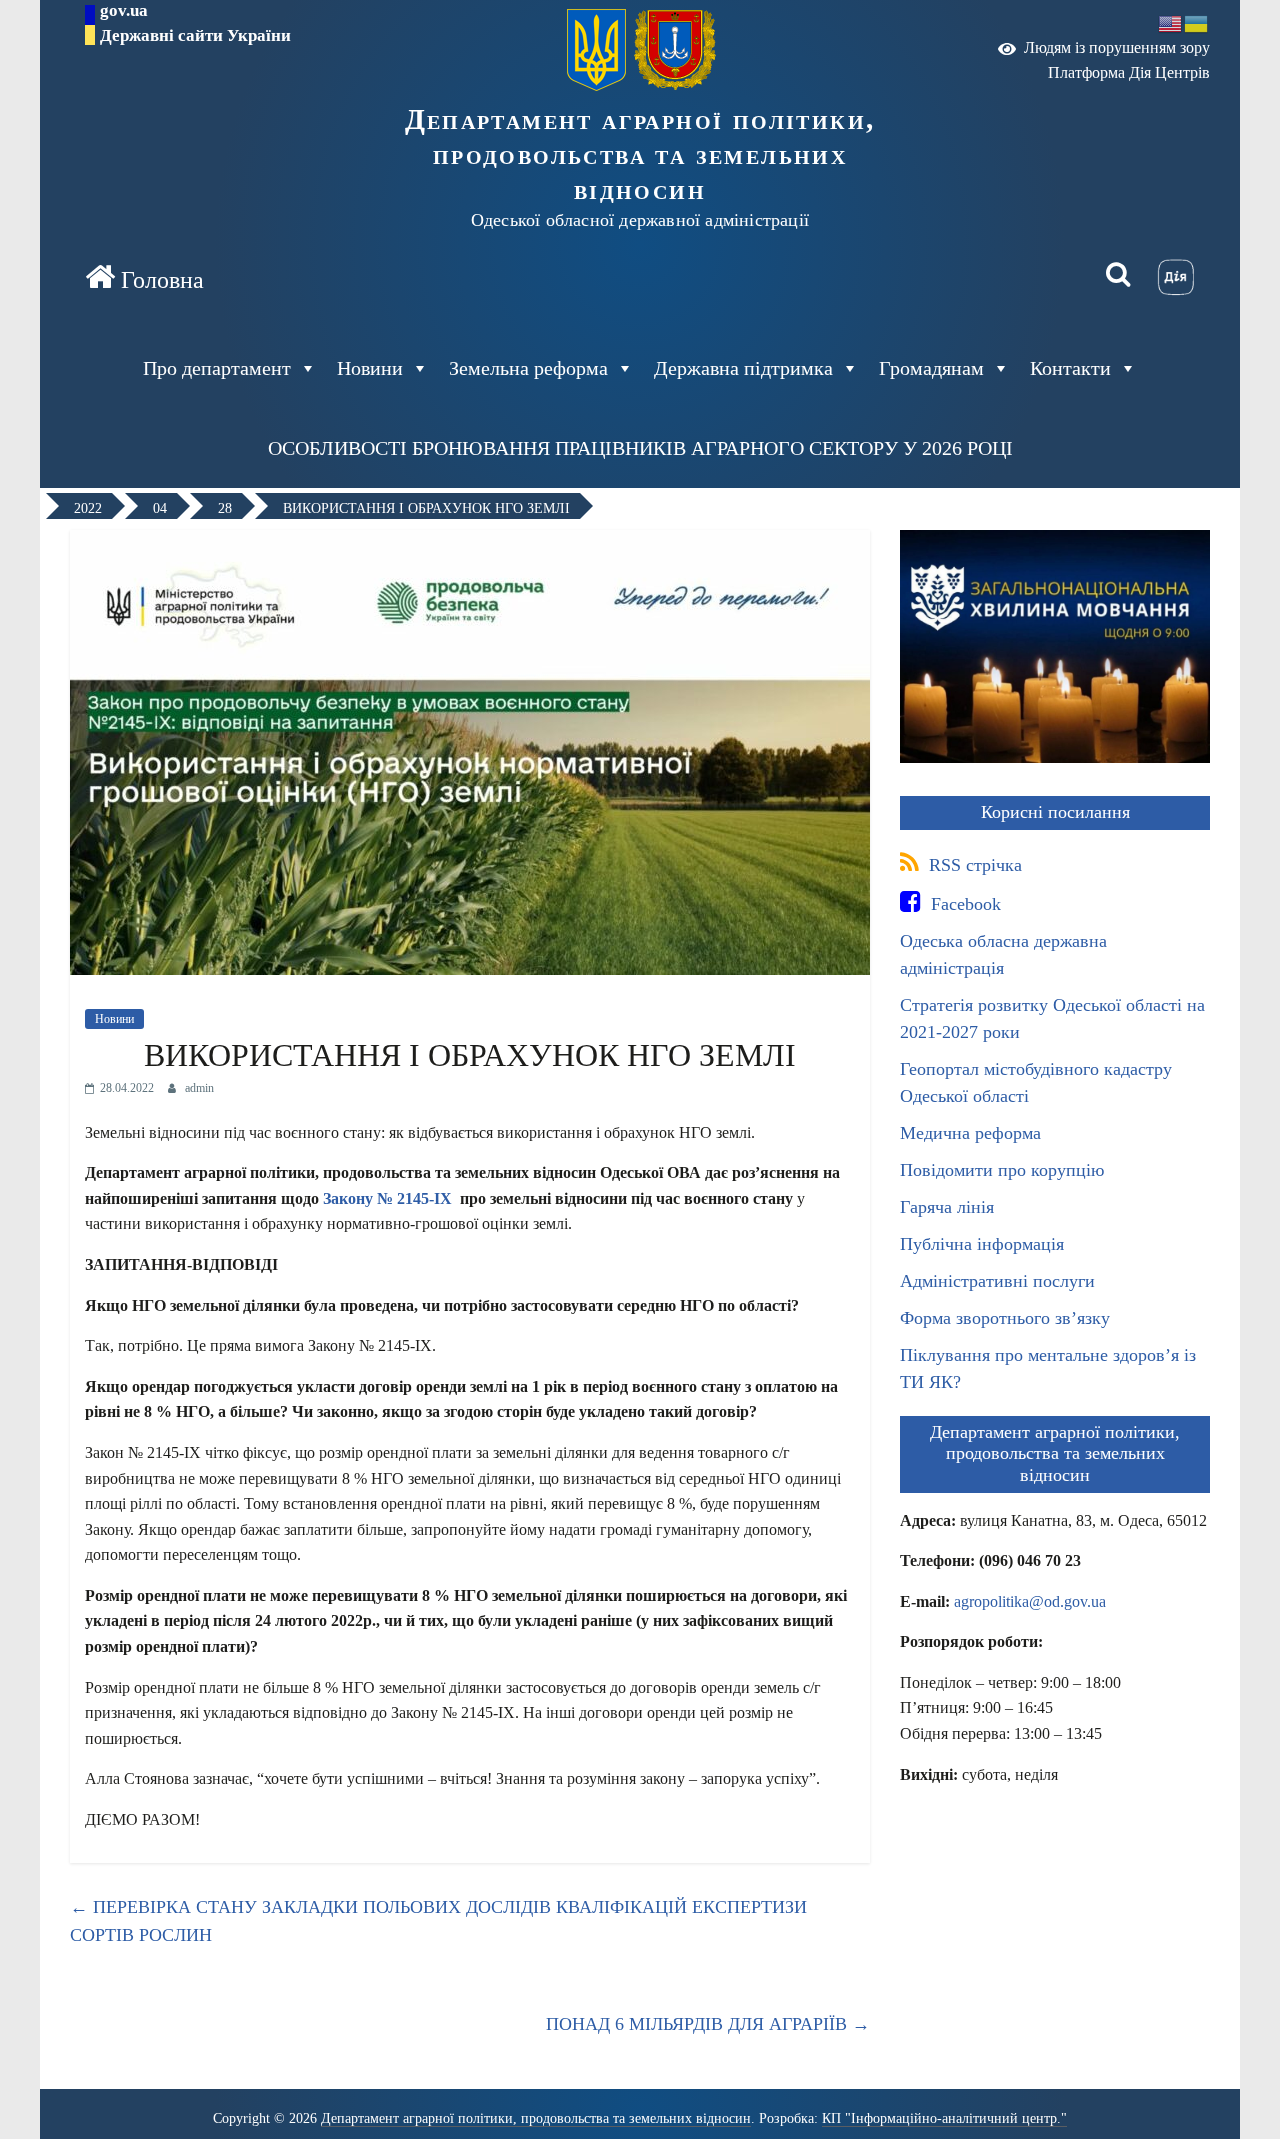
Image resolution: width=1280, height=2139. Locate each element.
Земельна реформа (528, 368)
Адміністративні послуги (997, 1281)
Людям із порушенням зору (1113, 47)
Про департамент (217, 368)
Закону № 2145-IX (387, 1198)
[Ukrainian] (1197, 22)
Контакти (1070, 368)
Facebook (963, 904)
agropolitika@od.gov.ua (1030, 1601)
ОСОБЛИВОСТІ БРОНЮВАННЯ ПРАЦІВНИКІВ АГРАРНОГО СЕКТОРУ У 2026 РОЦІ (640, 448)
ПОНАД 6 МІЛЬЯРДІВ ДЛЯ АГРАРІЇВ (708, 2024)
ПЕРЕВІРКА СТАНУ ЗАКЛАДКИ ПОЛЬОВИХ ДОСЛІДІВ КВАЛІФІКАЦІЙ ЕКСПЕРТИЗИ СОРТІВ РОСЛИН (438, 1921)
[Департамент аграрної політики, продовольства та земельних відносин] (144, 279)
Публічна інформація (982, 1244)
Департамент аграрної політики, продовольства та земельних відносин (640, 154)
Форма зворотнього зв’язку (1005, 1318)
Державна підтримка (743, 368)
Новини (114, 1019)
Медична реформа (970, 1133)
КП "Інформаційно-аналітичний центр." (944, 2118)
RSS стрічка (973, 865)
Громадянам (931, 368)
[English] (1171, 22)
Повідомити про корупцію (1002, 1170)
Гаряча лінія (947, 1207)
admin (199, 1088)
